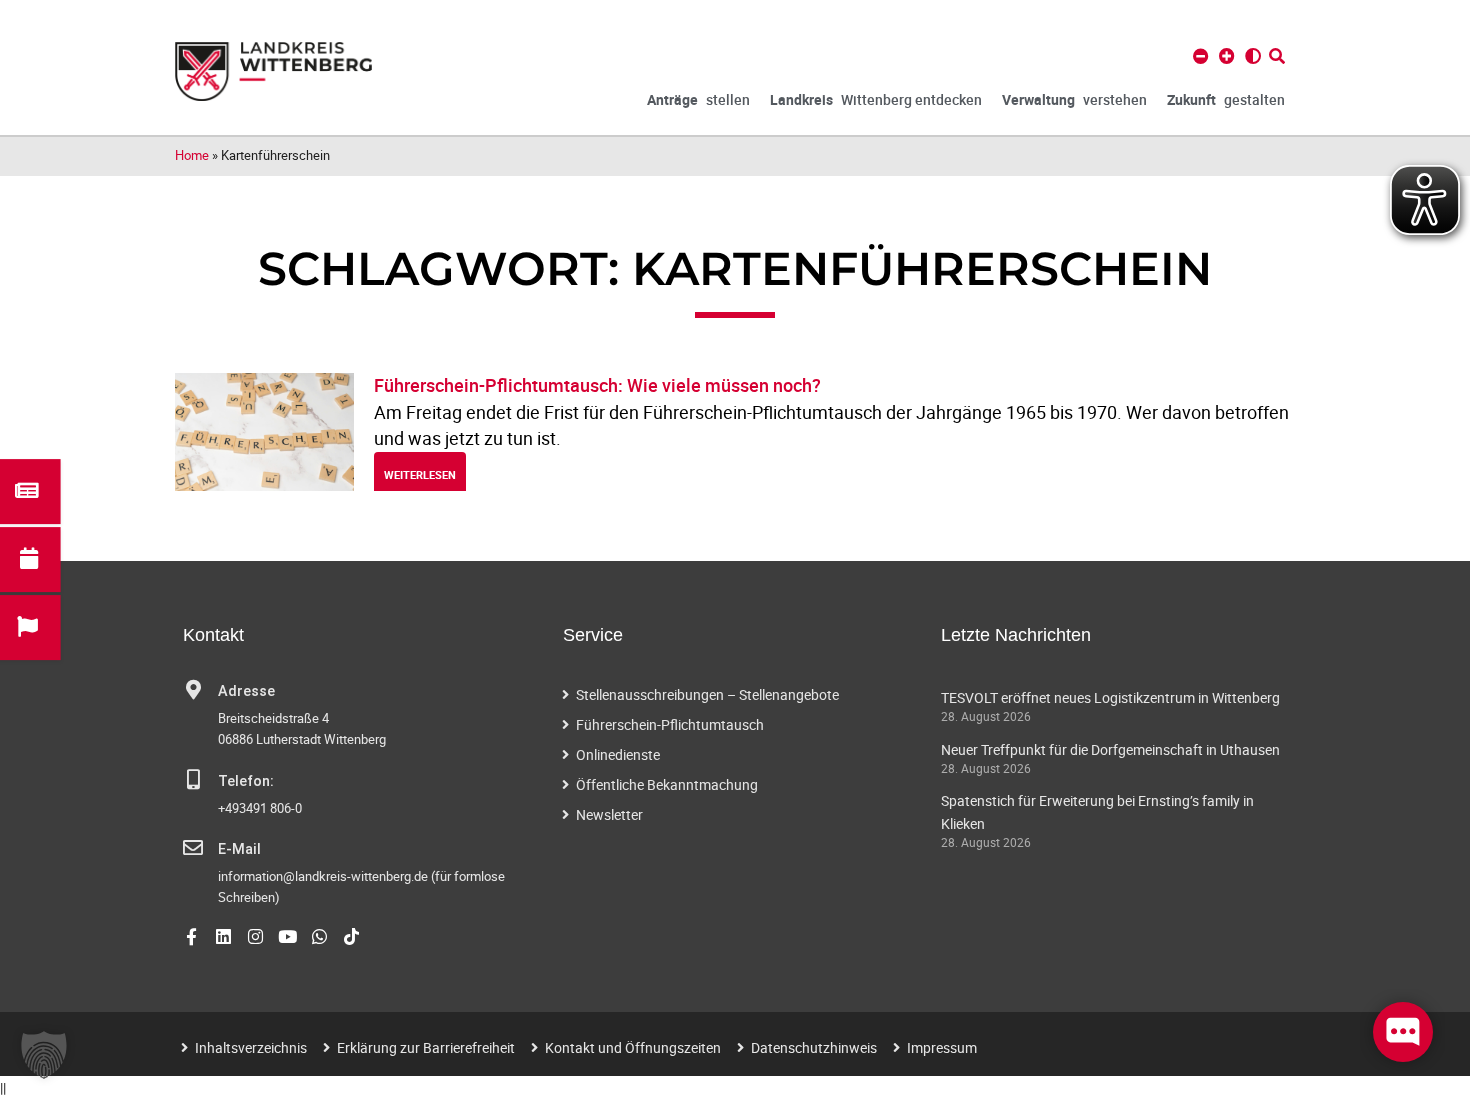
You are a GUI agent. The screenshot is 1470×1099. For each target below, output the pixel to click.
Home (192, 155)
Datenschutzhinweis (814, 1047)
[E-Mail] (193, 848)
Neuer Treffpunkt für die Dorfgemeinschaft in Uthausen (1110, 749)
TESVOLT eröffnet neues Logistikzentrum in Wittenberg (1110, 697)
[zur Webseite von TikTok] (351, 936)
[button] (44, 1055)
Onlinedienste (618, 754)
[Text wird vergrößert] (1227, 56)
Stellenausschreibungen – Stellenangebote (707, 694)
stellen (698, 99)
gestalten (1226, 99)
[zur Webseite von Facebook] (191, 936)
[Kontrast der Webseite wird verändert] (1253, 56)
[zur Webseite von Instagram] (255, 936)
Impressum (942, 1047)
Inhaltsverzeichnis (251, 1047)
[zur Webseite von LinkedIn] (223, 936)
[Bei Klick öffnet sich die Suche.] (1277, 56)
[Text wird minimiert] (1201, 56)
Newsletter (609, 814)
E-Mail (239, 849)
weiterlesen (420, 474)
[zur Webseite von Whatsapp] (319, 936)
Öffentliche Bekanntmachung (667, 784)
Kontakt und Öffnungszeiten (633, 1047)
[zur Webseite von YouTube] (287, 936)
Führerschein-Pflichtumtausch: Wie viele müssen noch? (597, 385)
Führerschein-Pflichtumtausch (670, 724)
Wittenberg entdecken (876, 99)
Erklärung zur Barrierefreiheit (426, 1047)
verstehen (1074, 99)
